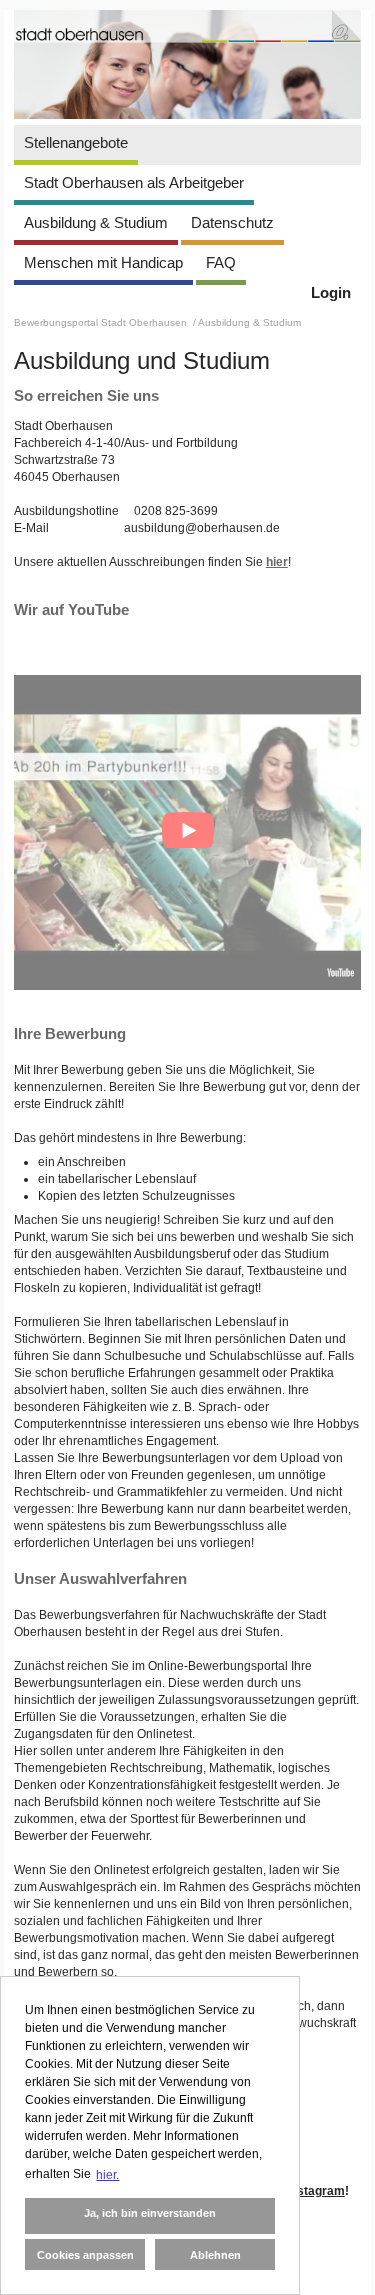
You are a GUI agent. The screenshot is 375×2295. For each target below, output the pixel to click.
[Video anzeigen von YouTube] (188, 832)
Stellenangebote (76, 142)
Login (331, 292)
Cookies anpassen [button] (85, 2255)
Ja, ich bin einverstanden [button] (150, 2213)
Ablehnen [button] (215, 2255)
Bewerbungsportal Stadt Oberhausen (102, 322)
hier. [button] (107, 2175)
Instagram (316, 2191)
